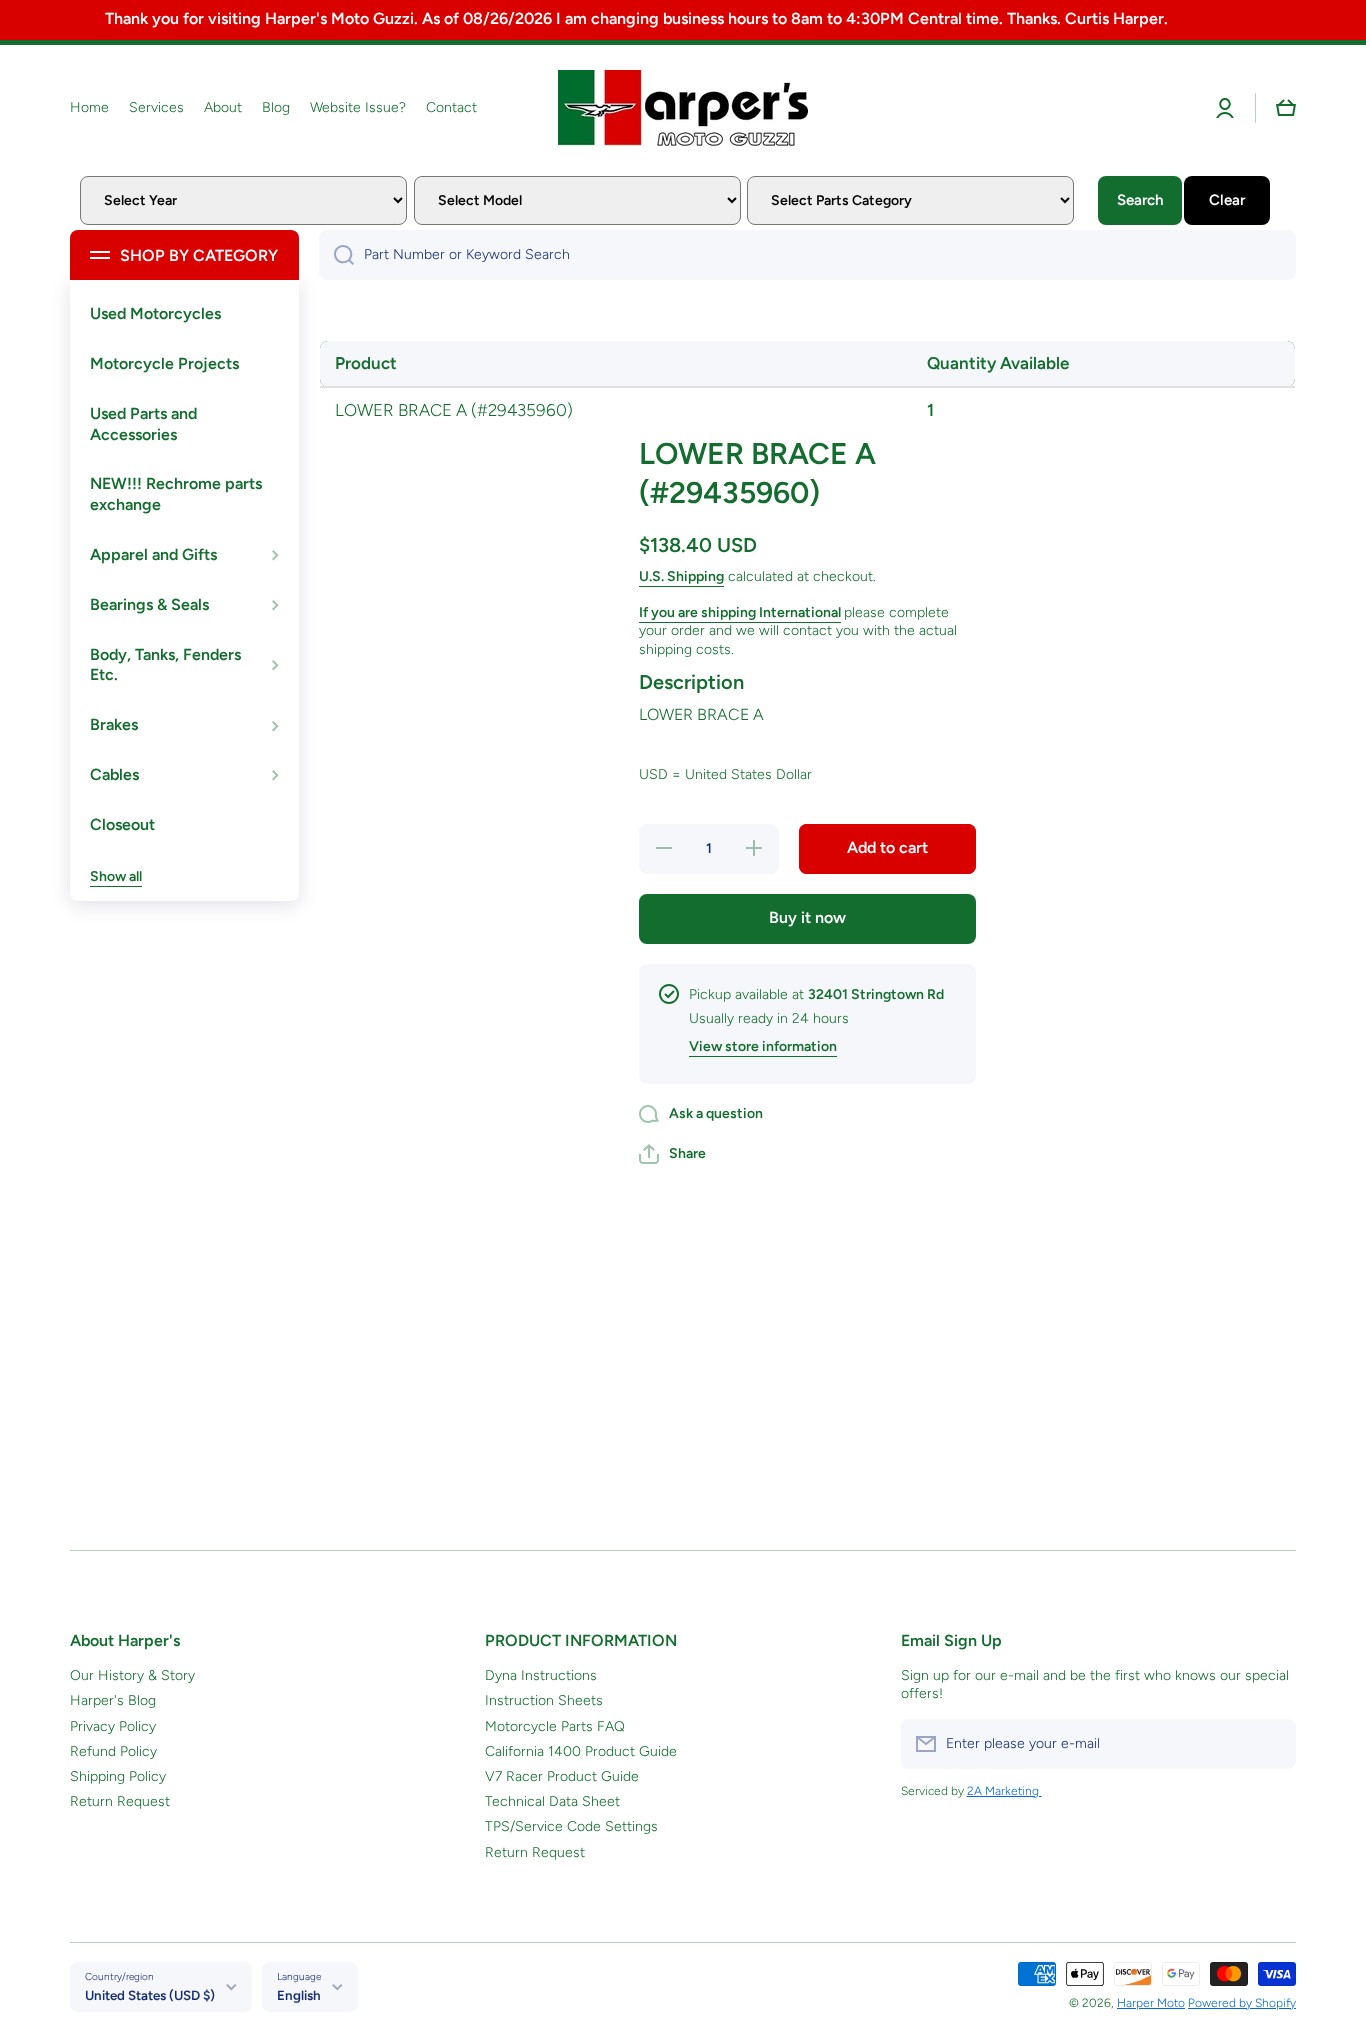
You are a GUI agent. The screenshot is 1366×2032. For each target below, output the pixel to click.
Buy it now (807, 917)
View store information (763, 1046)
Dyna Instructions (541, 1675)
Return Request (120, 1801)
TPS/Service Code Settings (571, 1826)
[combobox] (807, 255)
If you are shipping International (740, 612)
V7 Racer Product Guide (562, 1776)
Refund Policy (113, 1751)
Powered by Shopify (1242, 2003)
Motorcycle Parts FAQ (555, 1726)
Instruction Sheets (544, 1700)
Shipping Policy (118, 1776)
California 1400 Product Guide (581, 1751)
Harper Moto (1151, 2003)
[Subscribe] (1271, 1744)
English (299, 1995)
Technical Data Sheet (552, 1801)
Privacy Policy (113, 1726)
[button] (1286, 108)
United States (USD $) (150, 1995)
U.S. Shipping (681, 576)
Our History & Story (132, 1675)
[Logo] (683, 108)
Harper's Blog (113, 1700)
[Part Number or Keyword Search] (336, 255)
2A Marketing (1004, 1791)
